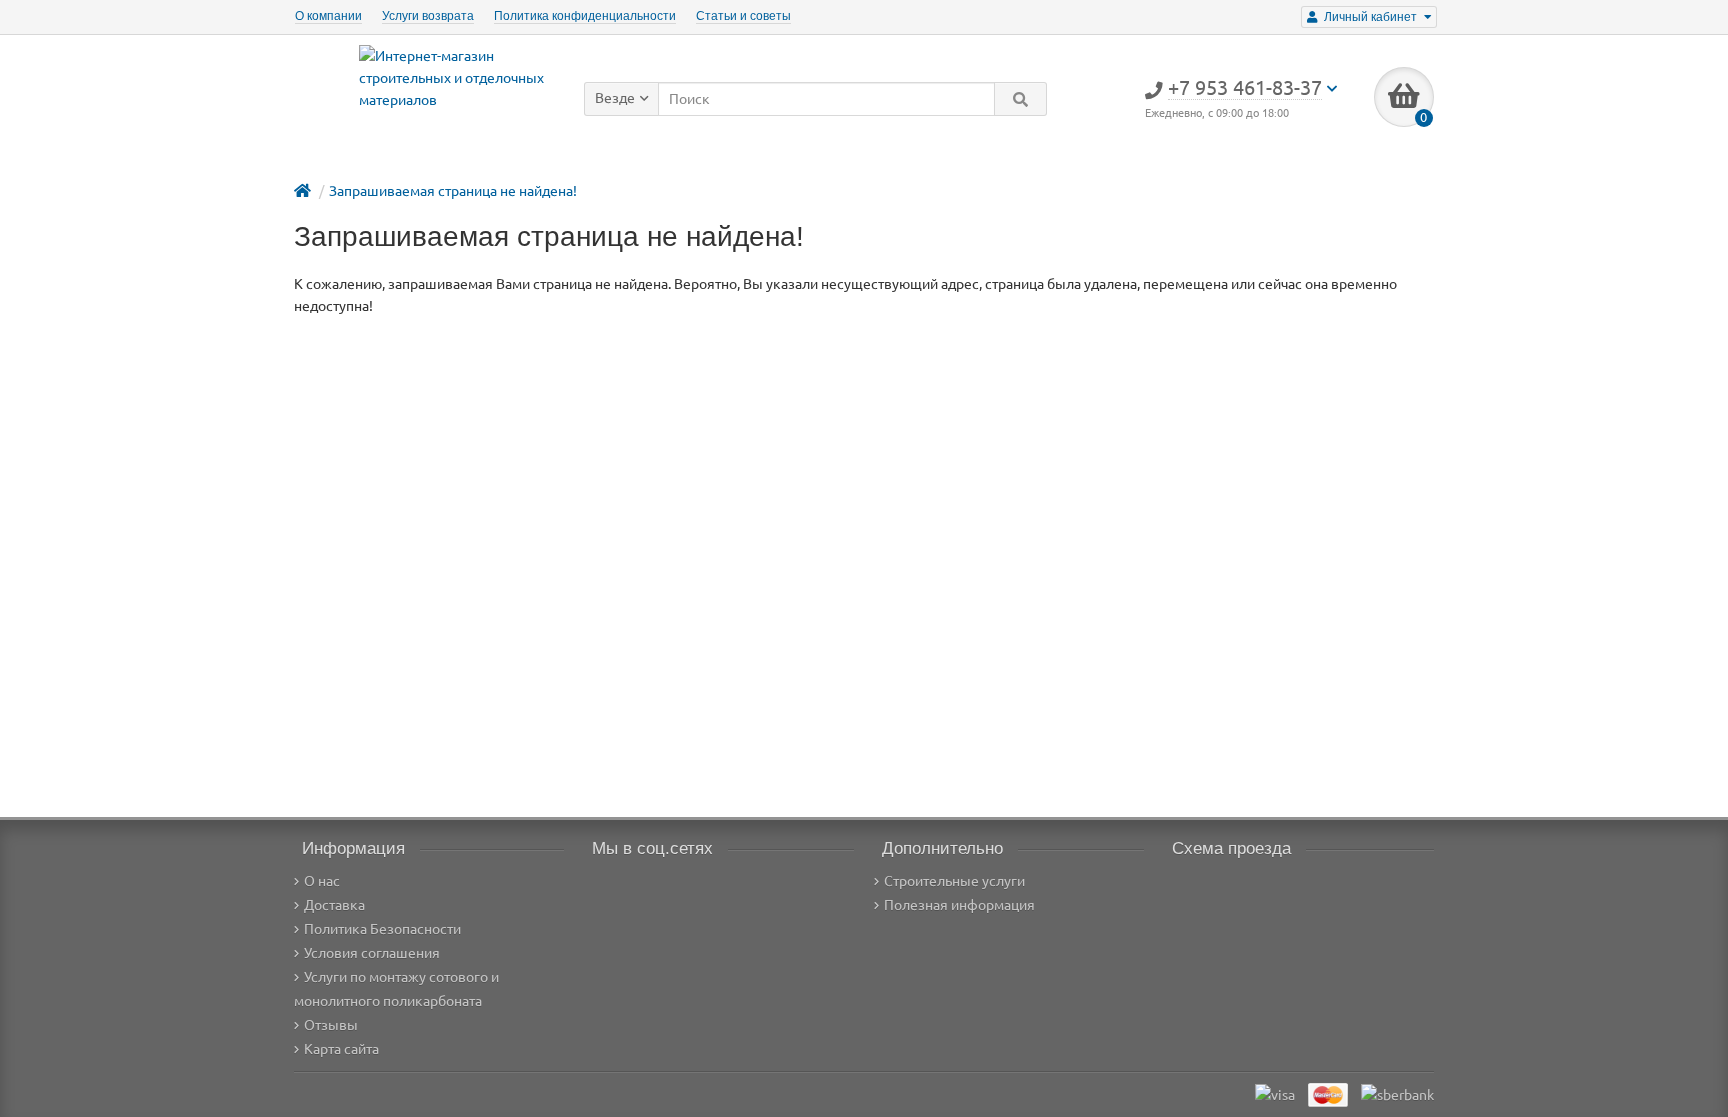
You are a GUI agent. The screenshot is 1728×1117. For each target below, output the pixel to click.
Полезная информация (959, 905)
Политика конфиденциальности (585, 16)
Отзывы (331, 1025)
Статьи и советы (743, 16)
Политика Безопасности (382, 929)
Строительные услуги (954, 881)
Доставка (334, 905)
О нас (322, 881)
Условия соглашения (372, 953)
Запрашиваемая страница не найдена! (453, 191)
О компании (328, 16)
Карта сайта (341, 1049)
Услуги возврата (428, 16)
